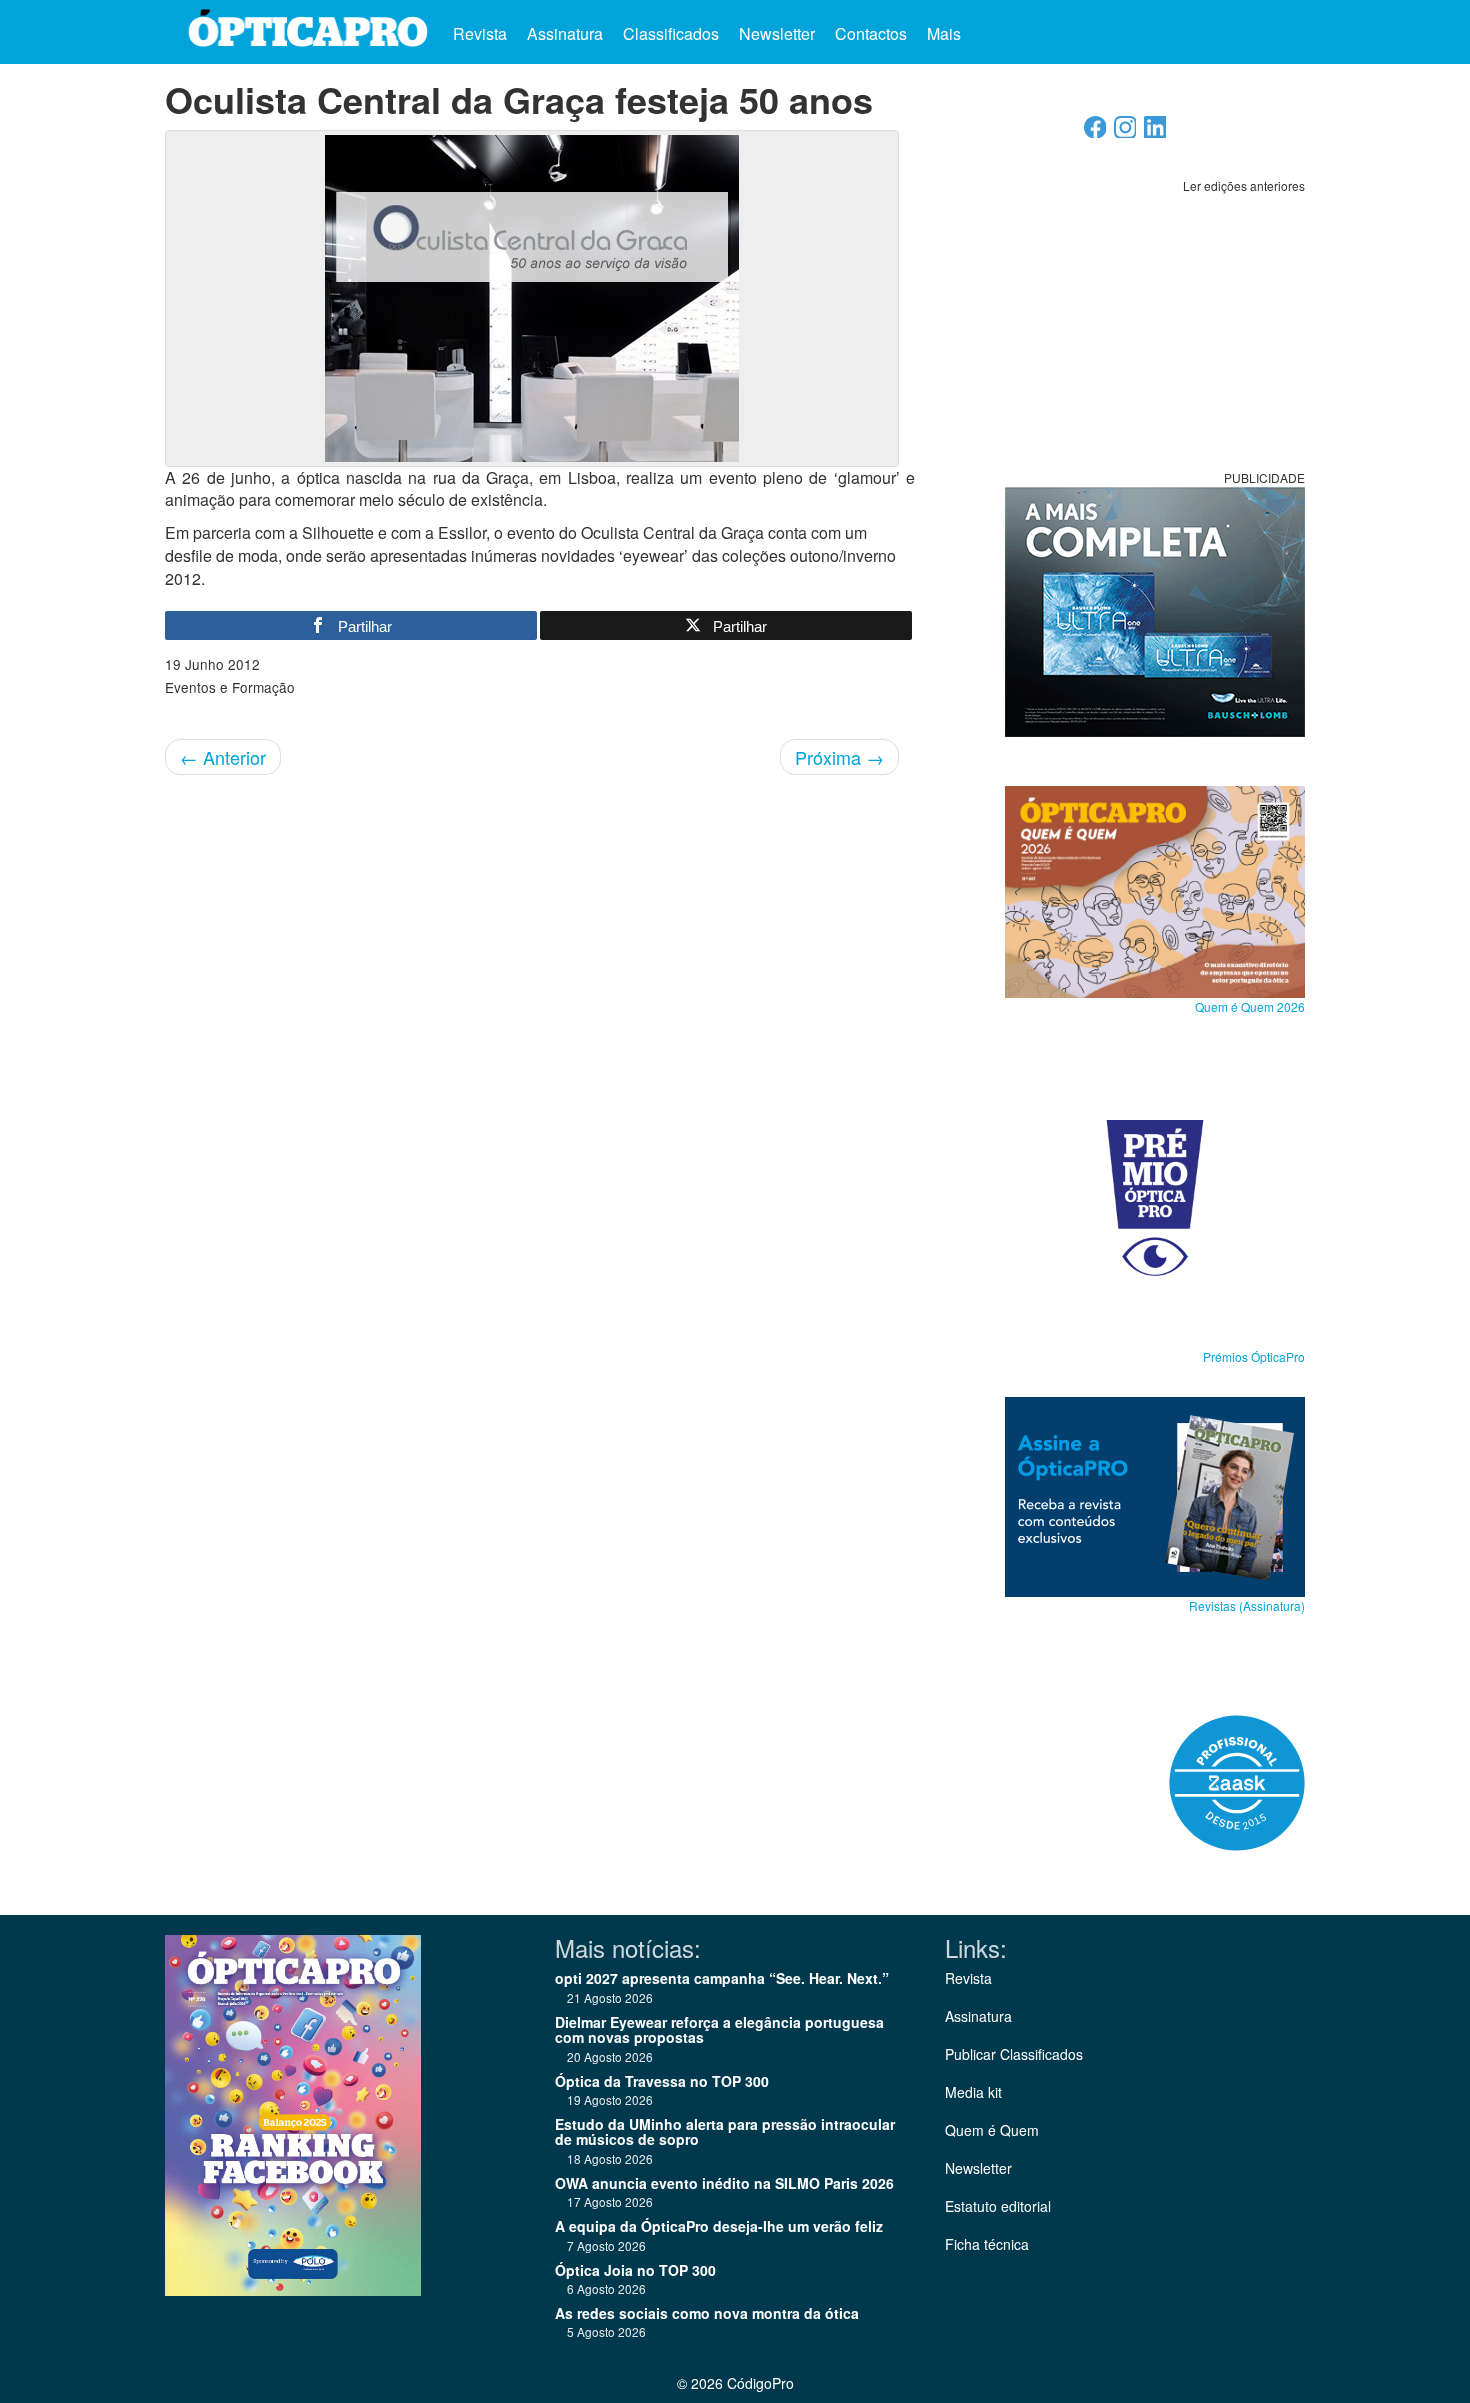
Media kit (973, 2092)
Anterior (223, 757)
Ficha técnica (987, 2244)
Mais (946, 33)
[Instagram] (1125, 132)
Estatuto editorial (998, 2206)
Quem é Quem (992, 2130)
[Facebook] (1095, 132)
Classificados (671, 33)
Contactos (871, 33)
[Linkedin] (1155, 132)
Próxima (839, 757)
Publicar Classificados (1014, 2054)
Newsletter (777, 33)
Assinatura (565, 33)
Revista (480, 33)
